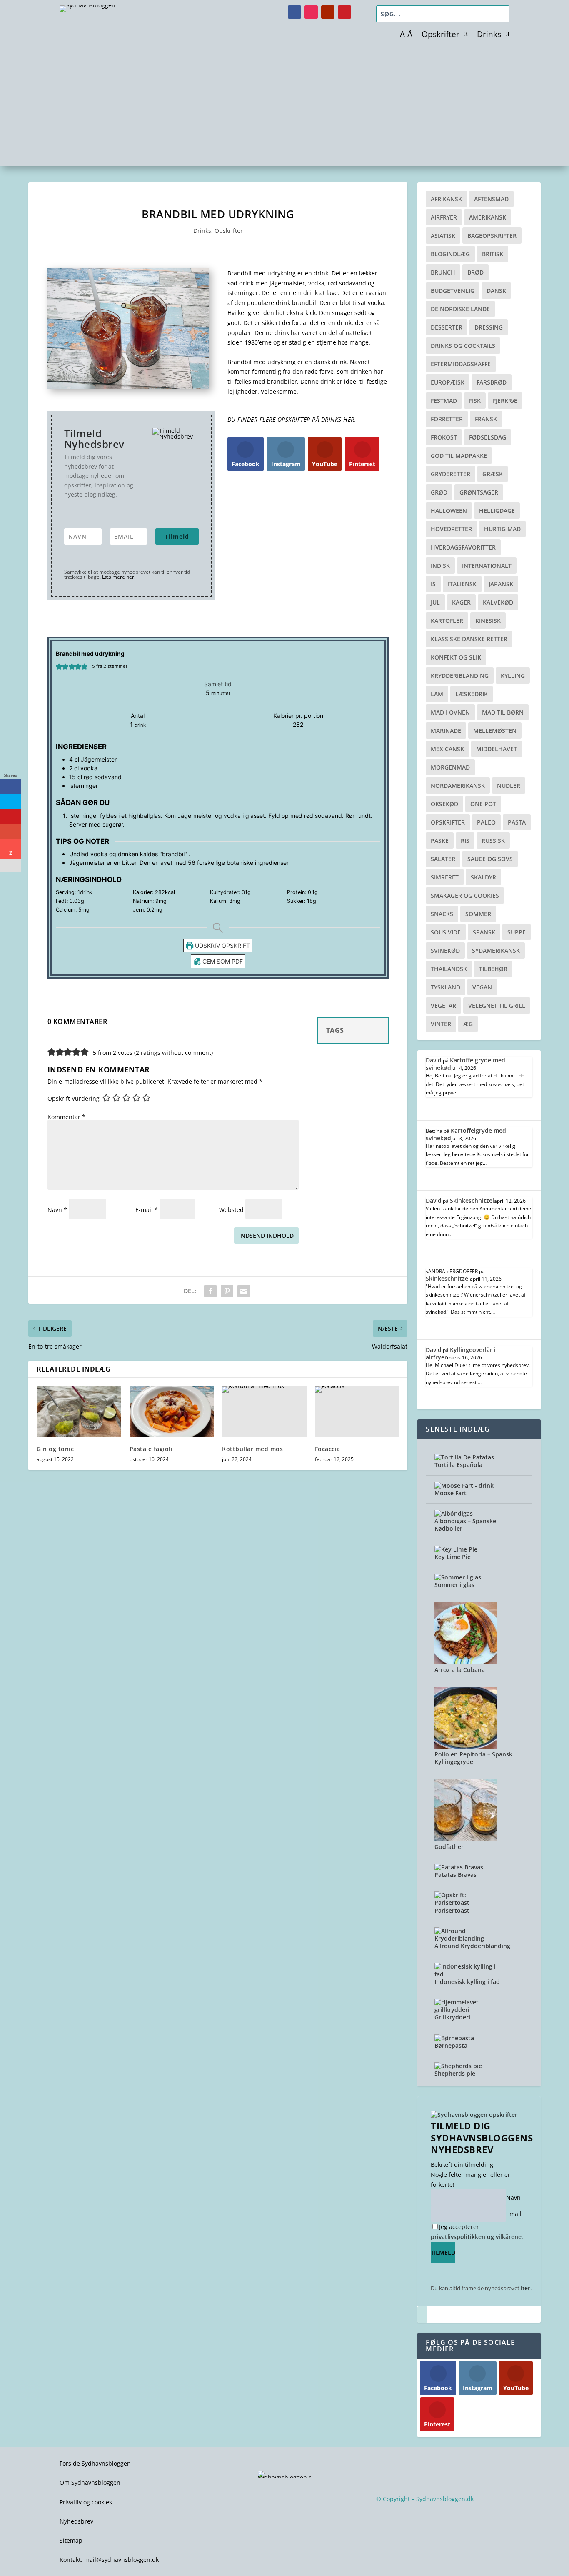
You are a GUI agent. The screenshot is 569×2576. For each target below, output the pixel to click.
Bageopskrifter (492, 236)
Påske (440, 841)
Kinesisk (488, 621)
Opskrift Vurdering (74, 1098)
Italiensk (462, 584)
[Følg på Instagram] (311, 12)
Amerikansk (488, 217)
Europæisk (448, 382)
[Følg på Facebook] (294, 12)
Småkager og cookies (465, 896)
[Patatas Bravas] (459, 1867)
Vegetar (443, 1006)
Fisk (475, 401)
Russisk (493, 841)
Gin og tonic (55, 1449)
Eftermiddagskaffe (461, 364)
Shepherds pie (455, 2073)
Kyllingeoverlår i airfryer (461, 1353)
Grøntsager (479, 492)
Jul (435, 602)
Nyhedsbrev (76, 2521)
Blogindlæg (450, 254)
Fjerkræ (505, 401)
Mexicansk (447, 749)
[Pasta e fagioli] (172, 1412)
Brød (475, 272)
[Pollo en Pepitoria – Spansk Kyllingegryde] (466, 1747)
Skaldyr (483, 877)
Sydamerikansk (496, 951)
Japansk (501, 584)
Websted (231, 1210)
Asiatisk (443, 236)
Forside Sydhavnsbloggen (95, 2463)
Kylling (513, 676)
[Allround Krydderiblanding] (466, 1938)
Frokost (444, 437)
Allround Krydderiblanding (472, 1946)
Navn (57, 1210)
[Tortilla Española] (464, 1457)
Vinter (441, 1024)
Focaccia (328, 1449)
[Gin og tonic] (79, 1412)
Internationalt (487, 566)
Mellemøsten (495, 731)
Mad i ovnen (450, 712)
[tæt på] (422, 2315)
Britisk (493, 254)
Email (514, 2214)
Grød (439, 492)
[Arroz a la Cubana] (466, 1662)
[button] (59, 666)
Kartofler (447, 621)
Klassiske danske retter (469, 639)
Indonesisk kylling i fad (467, 1982)
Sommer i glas (454, 1585)
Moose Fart (450, 1493)
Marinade (446, 731)
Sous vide (446, 932)
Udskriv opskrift (222, 946)
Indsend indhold (266, 1236)
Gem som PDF (222, 961)
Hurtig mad (502, 529)
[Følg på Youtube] (328, 12)
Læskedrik (472, 694)
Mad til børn (503, 712)
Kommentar (66, 1117)
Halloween (449, 511)
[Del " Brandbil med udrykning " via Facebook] (210, 1291)
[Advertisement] (284, 103)
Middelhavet (497, 749)
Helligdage (497, 511)
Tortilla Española (458, 1465)
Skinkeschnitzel (472, 1201)
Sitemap (71, 2540)
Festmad (444, 401)
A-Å (406, 35)
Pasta (517, 822)
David (434, 1060)
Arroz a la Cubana (460, 1670)
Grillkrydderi (452, 2017)
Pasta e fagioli (151, 1449)
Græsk (493, 474)
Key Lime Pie (453, 1557)
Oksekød (444, 804)
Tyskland (445, 987)
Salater (443, 859)
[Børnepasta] (454, 2038)
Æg (468, 1024)
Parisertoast (452, 1910)
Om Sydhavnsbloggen (90, 2482)
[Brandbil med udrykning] (128, 387)
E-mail (147, 1210)
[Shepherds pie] (458, 2066)
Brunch (443, 272)
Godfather (449, 1847)
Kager (461, 602)
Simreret (445, 877)
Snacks (442, 914)
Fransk (486, 419)
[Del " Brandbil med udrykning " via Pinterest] (227, 1291)
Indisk (440, 566)
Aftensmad (491, 199)
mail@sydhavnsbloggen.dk (121, 2560)
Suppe (517, 932)
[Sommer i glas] (458, 1577)
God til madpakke (459, 456)
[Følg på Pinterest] (344, 12)
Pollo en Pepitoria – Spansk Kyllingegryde (473, 1758)
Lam (437, 694)
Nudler (509, 786)
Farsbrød (492, 382)
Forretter (447, 419)
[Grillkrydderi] (466, 2010)
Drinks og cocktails (463, 346)
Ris (465, 841)
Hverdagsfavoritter (463, 547)
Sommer (478, 914)
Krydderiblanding (460, 676)
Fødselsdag (488, 437)
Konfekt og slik (456, 657)
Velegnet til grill (497, 1006)
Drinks (489, 35)
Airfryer (444, 217)
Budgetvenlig (453, 291)
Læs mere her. (119, 577)
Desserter (447, 327)
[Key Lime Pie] (456, 1549)
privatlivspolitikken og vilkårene (476, 2237)
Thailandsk (449, 969)
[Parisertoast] (466, 1903)
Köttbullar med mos (252, 1449)
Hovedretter (451, 529)
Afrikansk (446, 199)
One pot (483, 804)
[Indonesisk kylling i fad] (466, 1974)
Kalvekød (498, 602)
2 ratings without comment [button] (173, 1053)
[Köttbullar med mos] (264, 1412)
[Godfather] (466, 1839)
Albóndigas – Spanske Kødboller (465, 1525)
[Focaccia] (357, 1412)
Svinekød (445, 951)
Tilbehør (493, 969)
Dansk (496, 291)
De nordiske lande (460, 309)
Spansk (484, 932)
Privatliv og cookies (86, 2502)
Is (433, 584)
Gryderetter (450, 474)
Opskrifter (440, 35)
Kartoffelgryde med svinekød (465, 1064)
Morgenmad (450, 767)
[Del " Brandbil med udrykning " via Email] (244, 1291)
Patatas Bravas (455, 1875)
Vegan (482, 987)
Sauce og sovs (490, 859)
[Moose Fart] (464, 1485)
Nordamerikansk (458, 786)
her (525, 2288)
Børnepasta (451, 2045)
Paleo (486, 822)
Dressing (489, 327)
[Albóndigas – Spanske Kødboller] (454, 1513)
